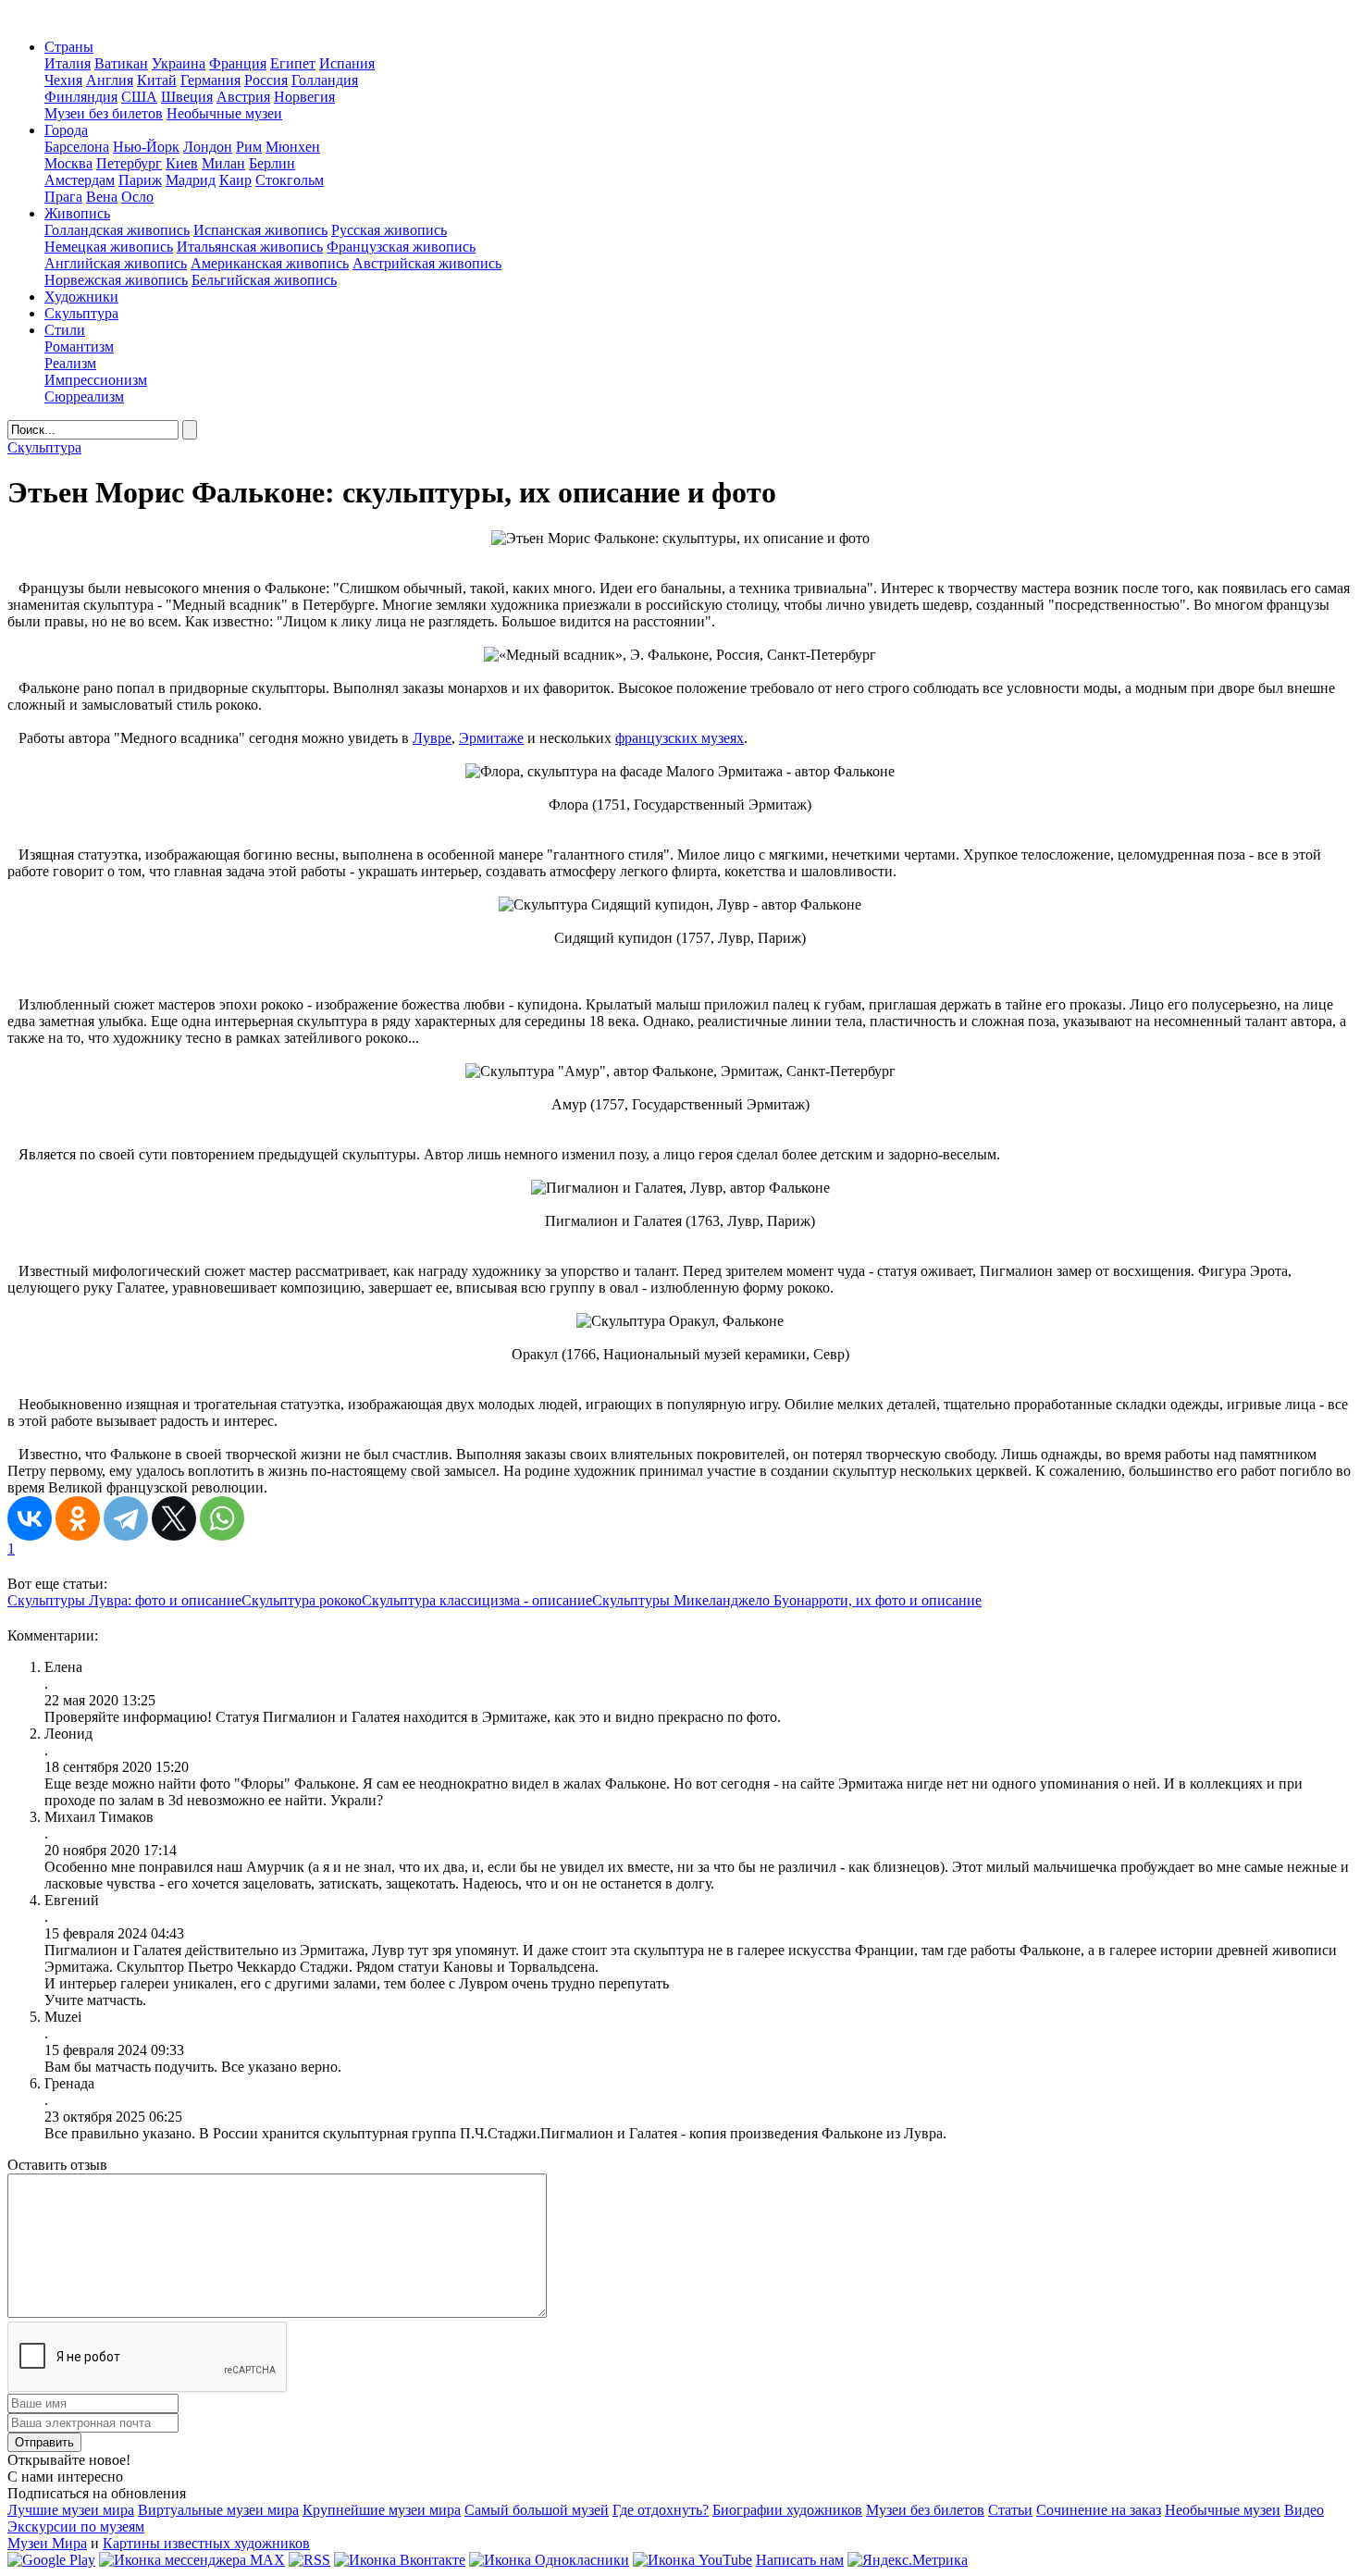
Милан (223, 163)
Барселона (77, 147)
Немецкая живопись (109, 247)
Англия (110, 80)
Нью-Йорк (146, 147)
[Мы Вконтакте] (400, 2560)
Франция (238, 63)
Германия (210, 80)
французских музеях (680, 738)
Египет (293, 63)
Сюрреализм (84, 396)
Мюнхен (293, 147)
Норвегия (304, 97)
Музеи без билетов (104, 113)
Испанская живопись (260, 230)
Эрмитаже (491, 738)
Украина (179, 63)
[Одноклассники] (78, 1518)
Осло (137, 197)
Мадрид (191, 180)
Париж (140, 180)
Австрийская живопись (427, 263)
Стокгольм (290, 180)
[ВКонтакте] (30, 1518)
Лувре (432, 738)
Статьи (1010, 2510)
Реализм (70, 363)
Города (66, 130)
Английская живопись (116, 263)
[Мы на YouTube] (692, 2560)
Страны (69, 47)
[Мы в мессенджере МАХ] (192, 2560)
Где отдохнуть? (661, 2510)
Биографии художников (787, 2510)
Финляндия (81, 97)
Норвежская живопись (116, 280)
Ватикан (121, 63)
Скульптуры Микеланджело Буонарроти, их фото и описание (787, 1600)
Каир (235, 180)
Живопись (77, 213)
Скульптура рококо (302, 1600)
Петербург (129, 163)
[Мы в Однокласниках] (549, 2560)
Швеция (187, 97)
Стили (65, 330)
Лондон (208, 147)
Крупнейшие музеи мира (382, 2510)
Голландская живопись (117, 230)
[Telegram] (126, 1518)
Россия (266, 80)
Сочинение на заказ (1099, 2510)
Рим (249, 147)
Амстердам (80, 180)
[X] (174, 1518)
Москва (68, 163)
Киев (182, 163)
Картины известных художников (206, 2543)
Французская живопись (401, 247)
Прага (63, 197)
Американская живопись (270, 263)
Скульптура (81, 313)
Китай (157, 80)
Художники (81, 297)
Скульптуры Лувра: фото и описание (124, 1600)
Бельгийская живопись (264, 280)
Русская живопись (389, 230)
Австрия (243, 97)
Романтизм (79, 347)
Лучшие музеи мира (71, 2510)
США (139, 97)
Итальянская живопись (250, 247)
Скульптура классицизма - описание (477, 1600)
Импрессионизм (96, 380)
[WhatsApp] (222, 1518)
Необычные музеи (224, 113)
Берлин (272, 163)
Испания (347, 63)
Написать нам (800, 2560)
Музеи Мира (47, 2543)
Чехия (63, 80)
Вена (102, 197)
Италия (68, 63)
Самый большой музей (537, 2510)
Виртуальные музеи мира (218, 2510)
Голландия (325, 80)
